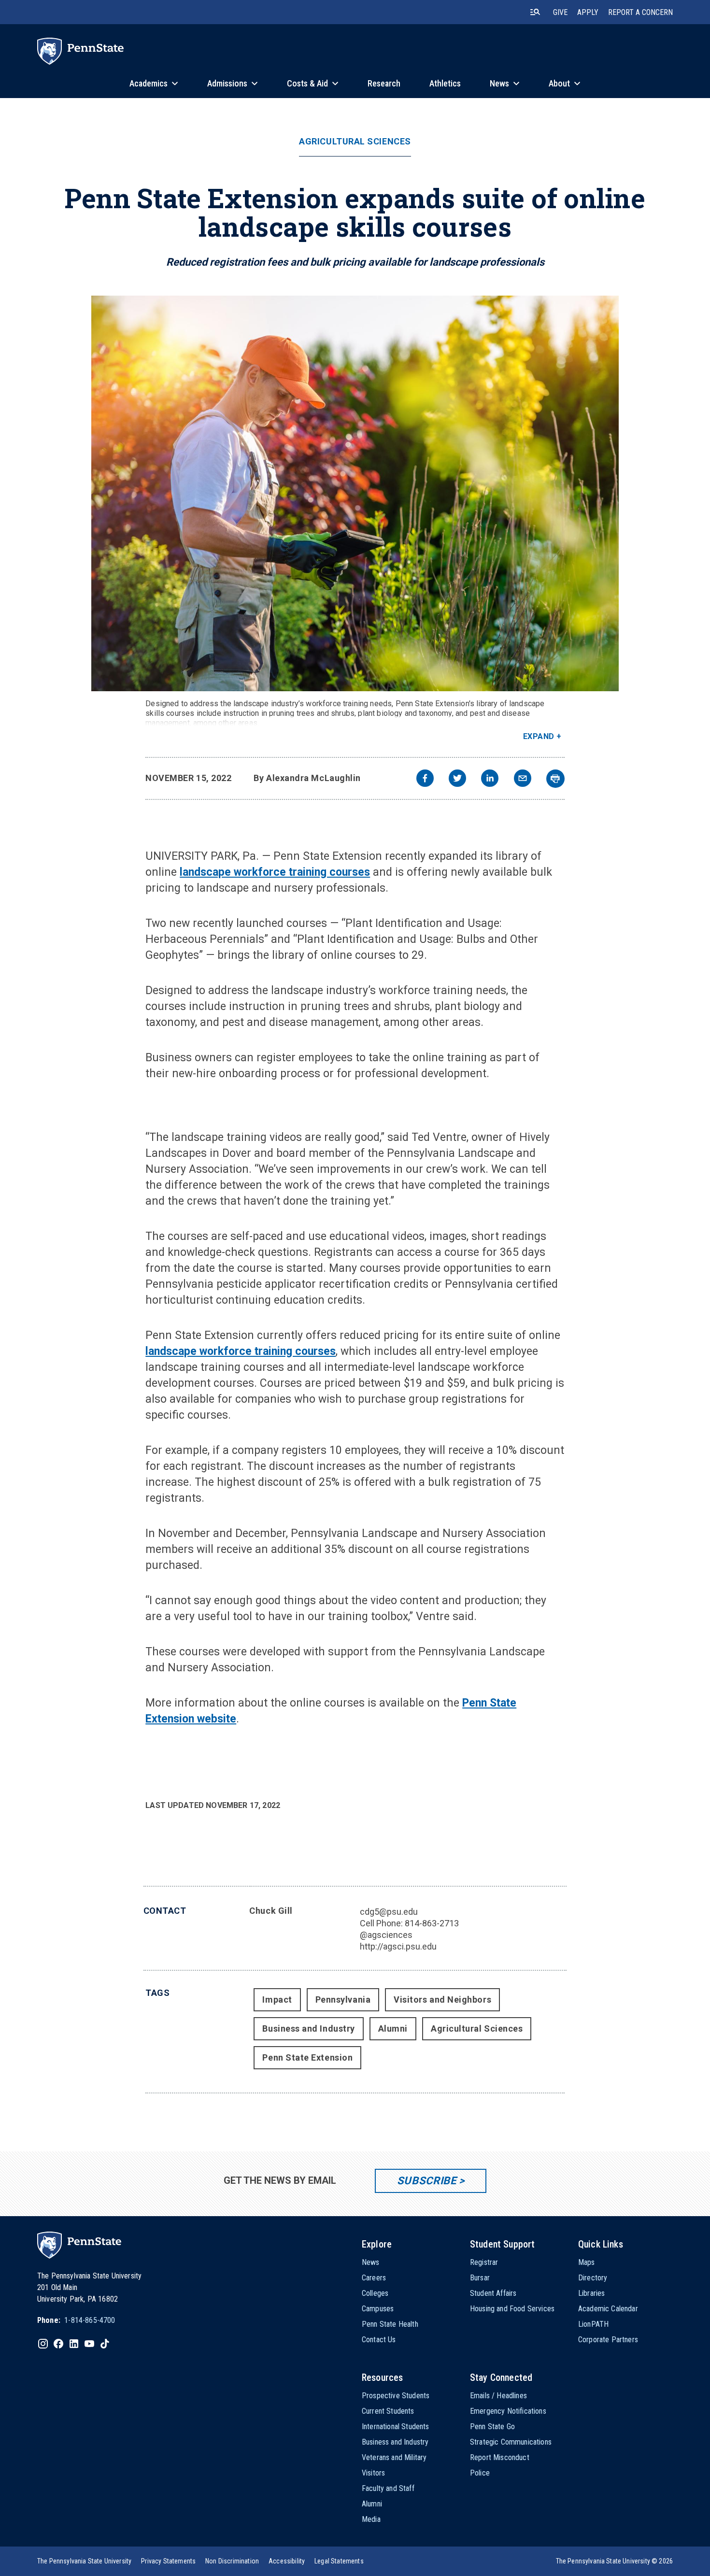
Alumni (393, 2028)
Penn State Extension (307, 2057)
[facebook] (425, 779)
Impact (277, 2000)
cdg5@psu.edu (389, 1912)
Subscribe (427, 2181)
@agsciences (386, 1935)
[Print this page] (555, 779)
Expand (539, 736)
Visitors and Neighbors (442, 2000)
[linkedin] (490, 779)
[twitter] (457, 779)
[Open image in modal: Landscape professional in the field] (355, 493)
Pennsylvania (343, 2000)
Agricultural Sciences (355, 142)
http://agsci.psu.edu (398, 1946)
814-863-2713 (432, 1923)
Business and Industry (308, 2028)
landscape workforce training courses (275, 872)
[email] (523, 779)
